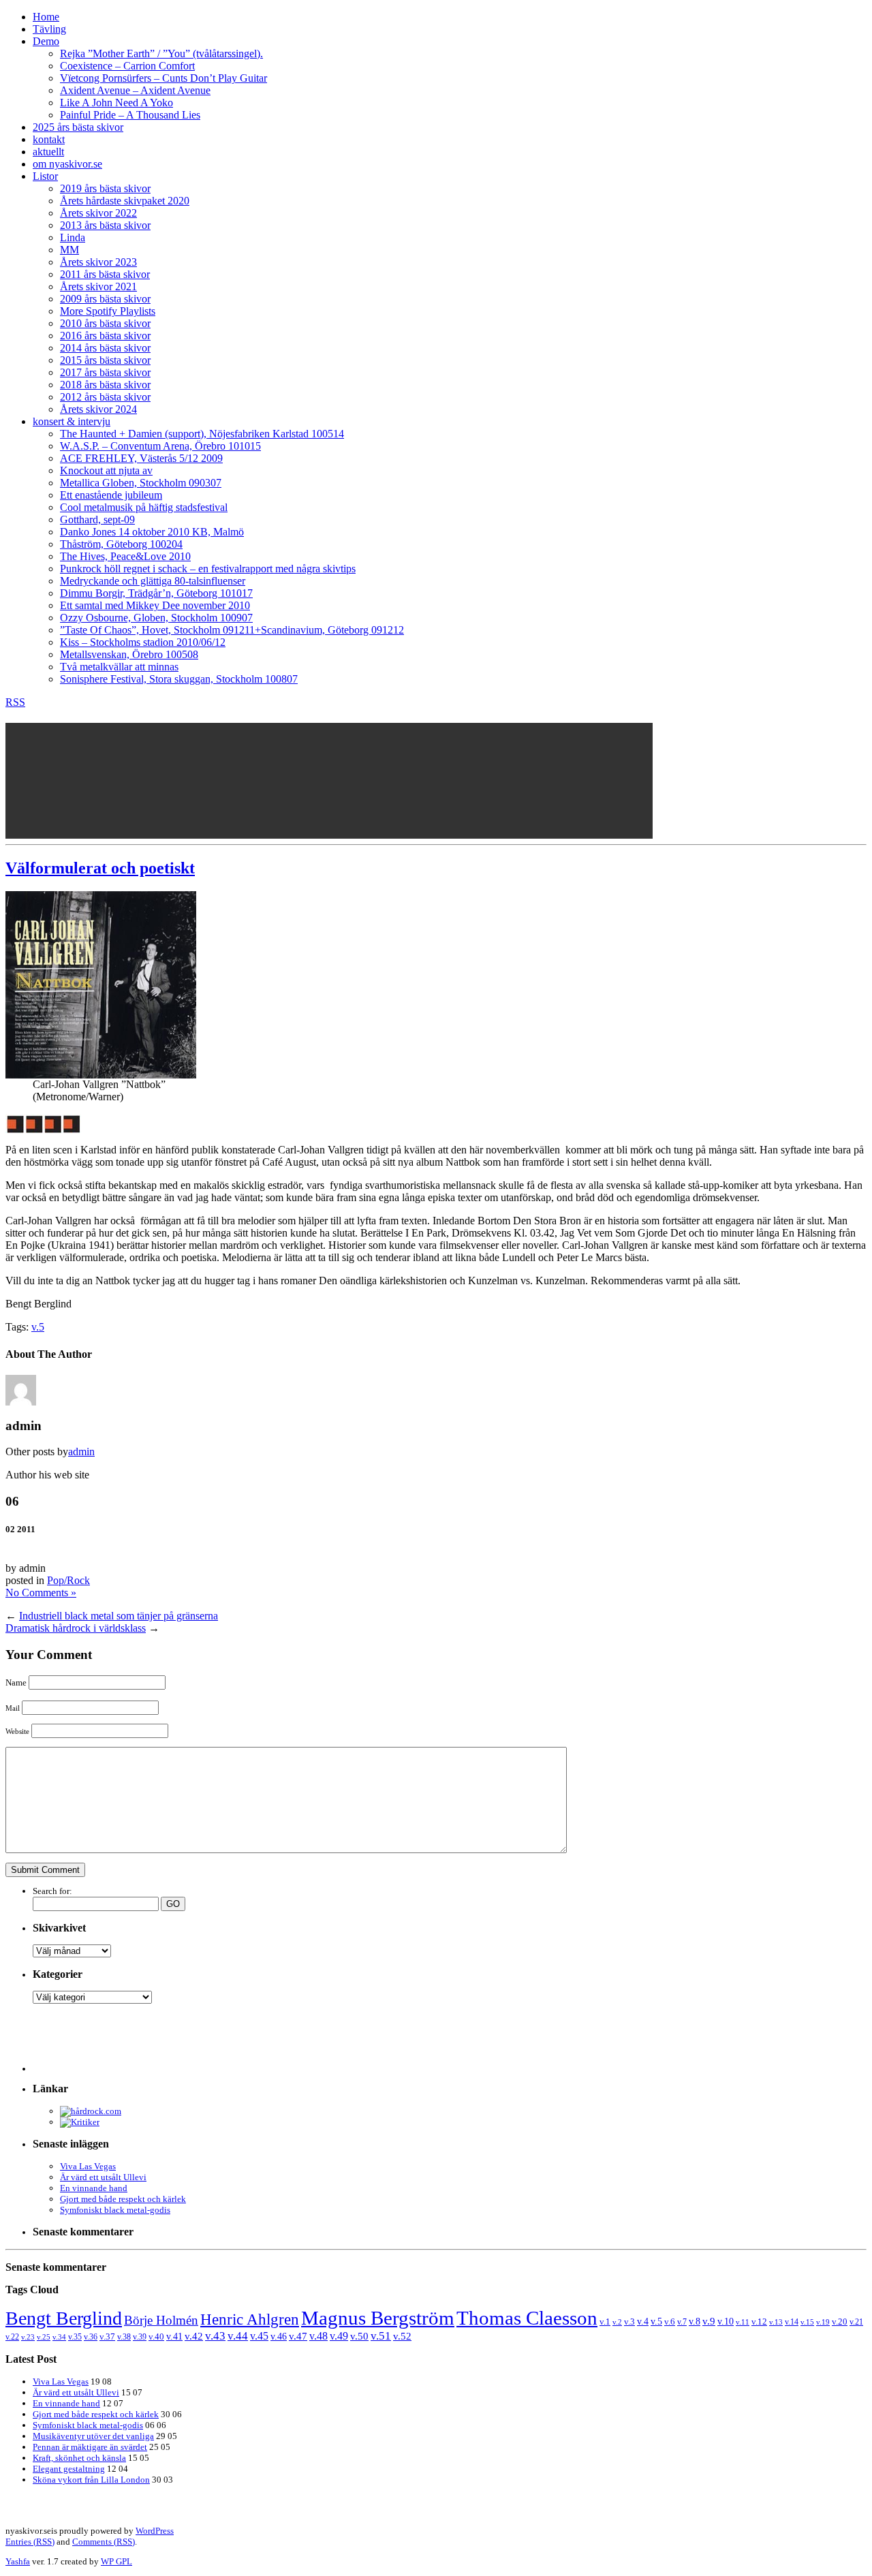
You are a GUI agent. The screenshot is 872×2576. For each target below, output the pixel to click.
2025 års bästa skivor (78, 127)
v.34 (59, 2337)
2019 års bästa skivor (105, 188)
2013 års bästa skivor (105, 225)
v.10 (726, 2322)
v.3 (629, 2322)
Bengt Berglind (64, 2318)
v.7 (682, 2322)
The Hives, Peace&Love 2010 (125, 556)
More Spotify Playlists (108, 311)
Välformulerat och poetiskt (100, 868)
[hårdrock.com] (91, 2111)
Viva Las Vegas (88, 2166)
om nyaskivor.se (67, 164)
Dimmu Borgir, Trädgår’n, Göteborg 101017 (156, 593)
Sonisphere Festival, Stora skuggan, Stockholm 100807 (179, 679)
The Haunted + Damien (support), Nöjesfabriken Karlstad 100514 (202, 434)
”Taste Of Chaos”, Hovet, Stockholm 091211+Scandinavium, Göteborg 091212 (232, 630)
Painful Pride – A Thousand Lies (130, 115)
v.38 (124, 2337)
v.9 (709, 2321)
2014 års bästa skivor (105, 348)
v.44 (238, 2336)
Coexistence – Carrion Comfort (127, 66)
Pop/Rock (68, 1580)
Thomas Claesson (527, 2318)
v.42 (194, 2336)
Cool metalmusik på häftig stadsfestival (144, 507)
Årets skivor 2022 (98, 213)
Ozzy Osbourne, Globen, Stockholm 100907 (156, 618)
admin (81, 1452)
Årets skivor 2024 (98, 409)
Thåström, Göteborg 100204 (121, 544)
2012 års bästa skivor (105, 397)
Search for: (52, 1891)
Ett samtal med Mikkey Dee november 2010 (155, 605)
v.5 (38, 1327)
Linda (73, 237)
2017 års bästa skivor (105, 372)
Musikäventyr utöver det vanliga (93, 2436)
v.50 (359, 2336)
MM (69, 250)
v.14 (792, 2322)
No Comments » (41, 1593)
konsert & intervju (72, 421)
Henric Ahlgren (250, 2319)
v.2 (617, 2322)
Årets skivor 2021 (98, 286)
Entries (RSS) (30, 2542)
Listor (45, 176)
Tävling (49, 29)
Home (46, 17)
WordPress (155, 2531)
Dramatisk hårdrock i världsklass (76, 1628)
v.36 (91, 2337)
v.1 (605, 2322)
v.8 (695, 2322)
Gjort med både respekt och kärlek (123, 2199)
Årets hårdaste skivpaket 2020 (125, 201)
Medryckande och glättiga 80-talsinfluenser (153, 581)
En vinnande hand (94, 2188)
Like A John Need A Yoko (116, 103)
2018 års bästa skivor (105, 385)
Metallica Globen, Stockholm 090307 (141, 483)
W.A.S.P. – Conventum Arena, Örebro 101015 (160, 446)
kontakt (49, 139)
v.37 (107, 2337)
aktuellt (48, 152)
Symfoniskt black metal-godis (115, 2210)
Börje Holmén (161, 2320)
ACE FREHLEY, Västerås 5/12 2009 (141, 458)
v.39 (140, 2337)
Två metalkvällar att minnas (119, 667)
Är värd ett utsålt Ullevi (103, 2177)
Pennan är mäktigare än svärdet (90, 2447)
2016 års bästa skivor (105, 336)
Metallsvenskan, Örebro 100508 (129, 654)
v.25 (44, 2337)
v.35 (75, 2337)
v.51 (381, 2336)
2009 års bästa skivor (105, 299)
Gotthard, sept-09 (97, 519)
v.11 (743, 2322)
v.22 (12, 2337)
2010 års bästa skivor (105, 323)
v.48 (318, 2336)
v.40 (156, 2337)
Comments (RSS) (104, 2542)
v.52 (402, 2336)
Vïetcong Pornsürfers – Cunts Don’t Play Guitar (163, 78)
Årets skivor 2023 (98, 262)
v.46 (279, 2336)
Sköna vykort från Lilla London (91, 2480)
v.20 (840, 2322)
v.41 (174, 2336)
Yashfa (18, 2561)
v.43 (215, 2336)
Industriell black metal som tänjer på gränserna (119, 1616)
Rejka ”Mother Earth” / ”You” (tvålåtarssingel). (161, 53)
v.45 (259, 2336)
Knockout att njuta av (106, 470)
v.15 (807, 2322)
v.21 (856, 2322)
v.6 (670, 2322)
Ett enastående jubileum (111, 495)
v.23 (28, 2337)
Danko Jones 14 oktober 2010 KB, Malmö (152, 532)
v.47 (298, 2336)
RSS (15, 702)
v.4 (643, 2321)
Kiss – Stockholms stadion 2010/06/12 (143, 642)
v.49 (339, 2336)
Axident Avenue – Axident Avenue (135, 90)
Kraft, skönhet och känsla (79, 2458)
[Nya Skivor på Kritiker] (80, 2122)
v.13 (776, 2322)
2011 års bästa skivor (105, 274)
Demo (46, 41)
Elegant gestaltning (69, 2469)
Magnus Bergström (378, 2318)
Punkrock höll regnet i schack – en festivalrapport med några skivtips (208, 569)
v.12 (759, 2322)
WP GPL (116, 2561)
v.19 (823, 2322)
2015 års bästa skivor (105, 360)
